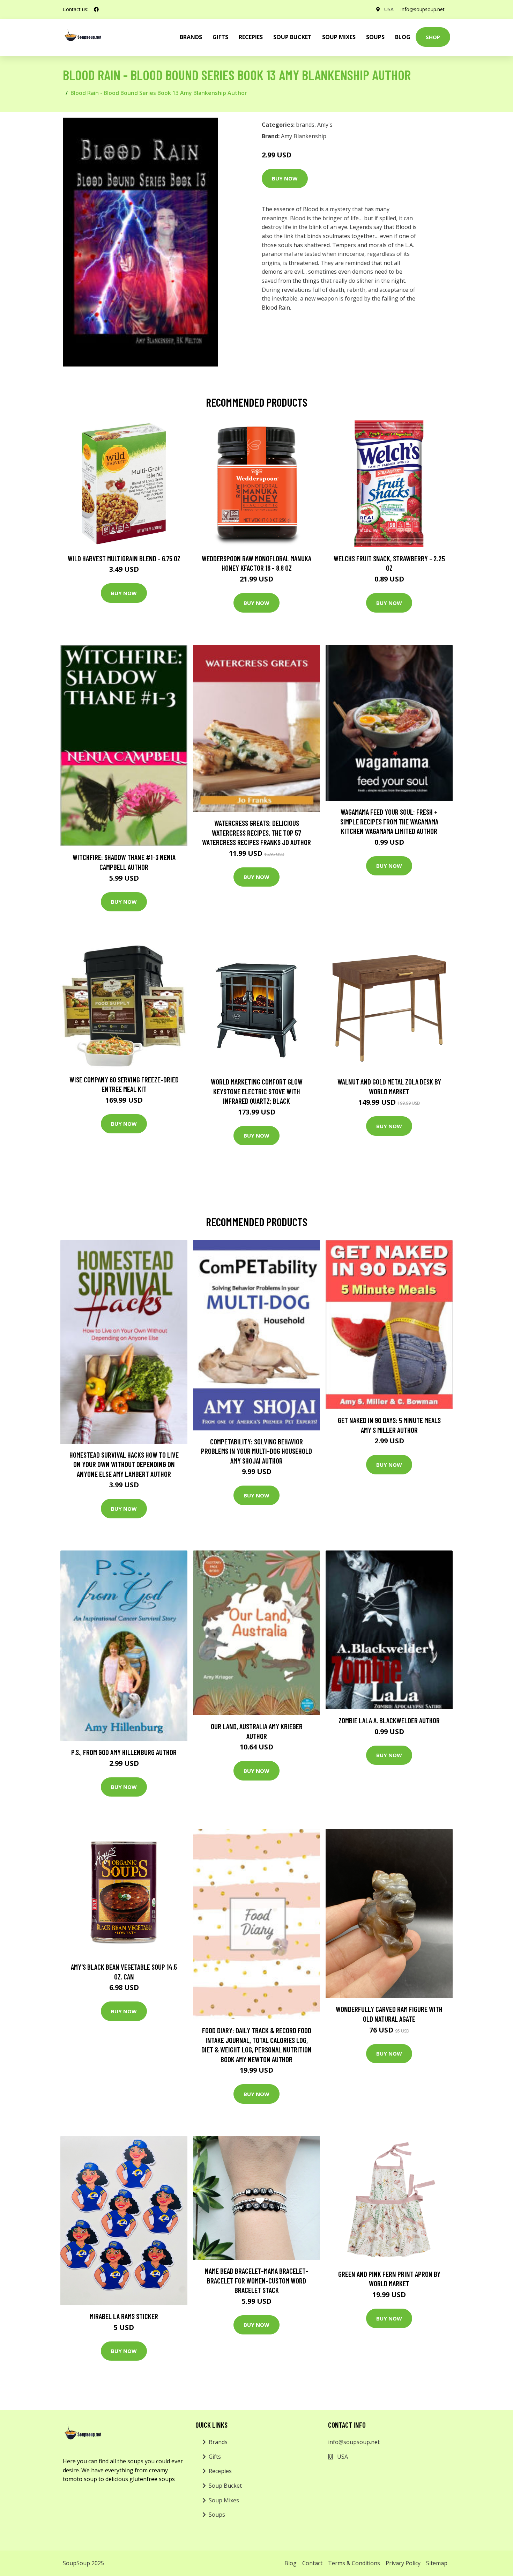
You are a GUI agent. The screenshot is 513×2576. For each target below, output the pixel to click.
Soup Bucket (292, 37)
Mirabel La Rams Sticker (124, 2316)
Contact (312, 2563)
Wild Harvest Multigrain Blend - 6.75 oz (124, 558)
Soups (375, 37)
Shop (433, 37)
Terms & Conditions (354, 2563)
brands (191, 37)
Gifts (220, 37)
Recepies (251, 37)
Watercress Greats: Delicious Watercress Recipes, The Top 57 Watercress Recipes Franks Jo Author (256, 832)
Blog (403, 37)
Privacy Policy (403, 2563)
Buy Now (285, 178)
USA (389, 9)
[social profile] (96, 9)
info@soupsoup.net (423, 9)
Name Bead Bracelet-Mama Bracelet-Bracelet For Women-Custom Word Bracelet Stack (256, 2280)
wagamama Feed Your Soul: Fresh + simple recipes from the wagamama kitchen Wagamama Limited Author (389, 821)
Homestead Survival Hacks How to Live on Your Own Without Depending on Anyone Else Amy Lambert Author (124, 1464)
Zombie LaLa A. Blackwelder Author (389, 1720)
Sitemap (437, 2563)
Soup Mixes (339, 37)
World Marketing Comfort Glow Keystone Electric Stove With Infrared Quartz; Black (257, 1091)
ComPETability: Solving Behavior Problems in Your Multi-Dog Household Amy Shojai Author (256, 1451)
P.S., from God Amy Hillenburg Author (124, 1752)
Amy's (325, 125)
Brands (218, 2442)
